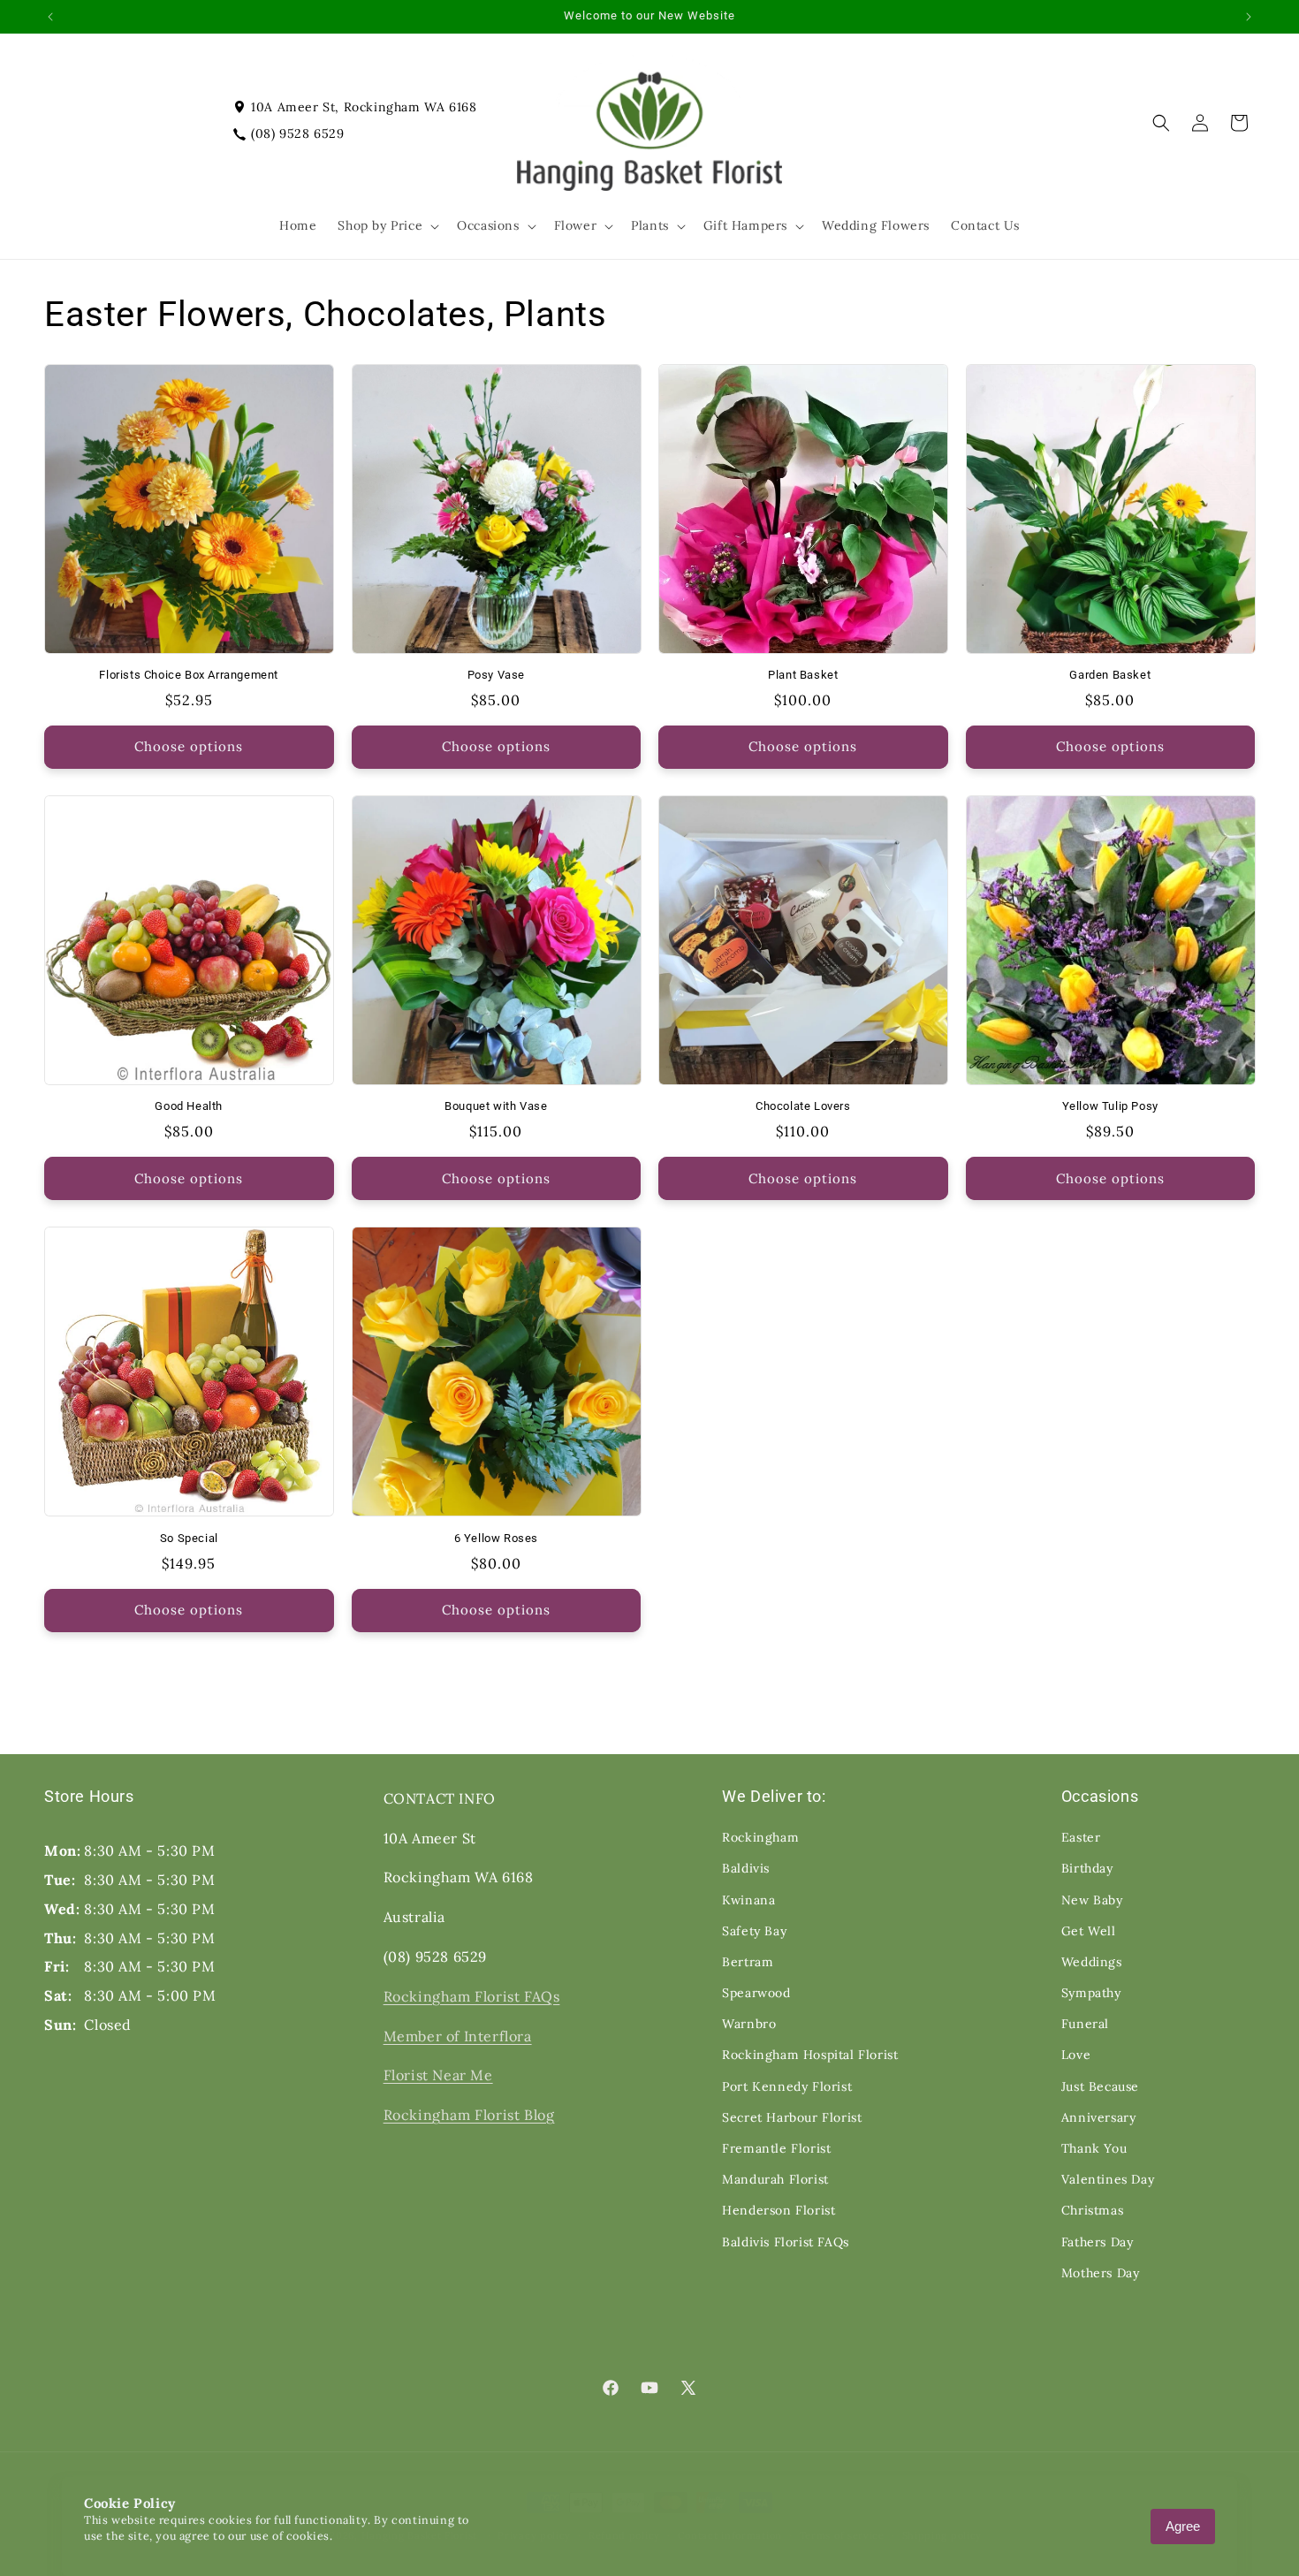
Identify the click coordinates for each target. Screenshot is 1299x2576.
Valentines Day (1108, 2179)
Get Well (1089, 1931)
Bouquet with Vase (496, 1106)
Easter (1081, 1837)
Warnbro (749, 2024)
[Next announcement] (1249, 17)
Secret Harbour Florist (792, 2117)
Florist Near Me (438, 2075)
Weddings (1092, 1962)
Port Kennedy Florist (787, 2086)
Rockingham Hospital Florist (810, 2055)
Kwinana (748, 1900)
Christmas (1092, 2210)
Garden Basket (1110, 675)
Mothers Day (1101, 2273)
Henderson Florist (779, 2210)
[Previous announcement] (50, 17)
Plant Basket (803, 675)
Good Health (189, 1106)
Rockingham (760, 1837)
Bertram (748, 1962)
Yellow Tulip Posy (1110, 1106)
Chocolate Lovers (803, 1106)
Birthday (1087, 1868)
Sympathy (1091, 1993)
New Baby (1092, 1900)
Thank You (1094, 2148)
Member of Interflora (458, 2036)
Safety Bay (754, 1931)
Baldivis (746, 1868)
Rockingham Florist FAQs (472, 1996)
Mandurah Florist (775, 2179)
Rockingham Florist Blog (469, 2115)
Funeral (1085, 2024)
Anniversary (1099, 2117)
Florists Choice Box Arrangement (189, 675)
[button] (387, 225)
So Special (189, 1538)
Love (1076, 2055)
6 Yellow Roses (496, 1538)
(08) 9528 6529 (297, 133)
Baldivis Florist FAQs (786, 2242)
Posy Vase (496, 675)
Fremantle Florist (776, 2148)
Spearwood (756, 1993)
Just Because (1100, 2086)
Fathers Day (1098, 2242)
